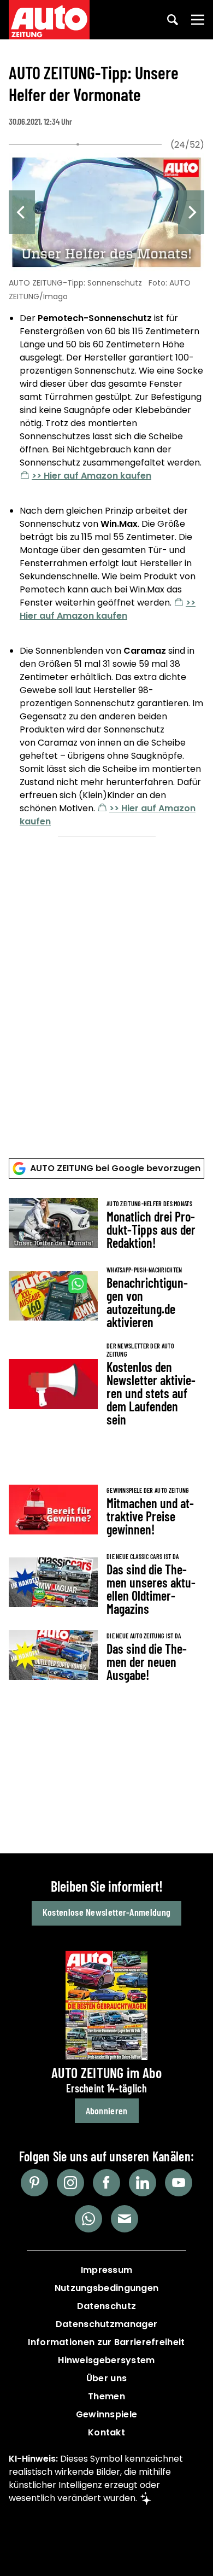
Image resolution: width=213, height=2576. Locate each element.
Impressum (107, 2270)
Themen (106, 2396)
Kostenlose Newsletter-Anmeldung (106, 1912)
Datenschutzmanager (106, 2324)
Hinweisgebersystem (106, 2360)
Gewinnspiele (107, 2414)
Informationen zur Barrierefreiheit (106, 2342)
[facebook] (106, 2183)
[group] (106, 492)
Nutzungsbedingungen (107, 2288)
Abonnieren (107, 2110)
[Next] (191, 212)
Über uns (106, 2378)
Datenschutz (106, 2306)
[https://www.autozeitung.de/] (49, 20)
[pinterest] (34, 2183)
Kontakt (106, 2432)
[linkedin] (143, 2183)
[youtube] (179, 2183)
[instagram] (70, 2183)
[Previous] (22, 212)
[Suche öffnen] (173, 20)
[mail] (125, 2219)
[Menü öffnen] (198, 20)
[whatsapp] (88, 2219)
